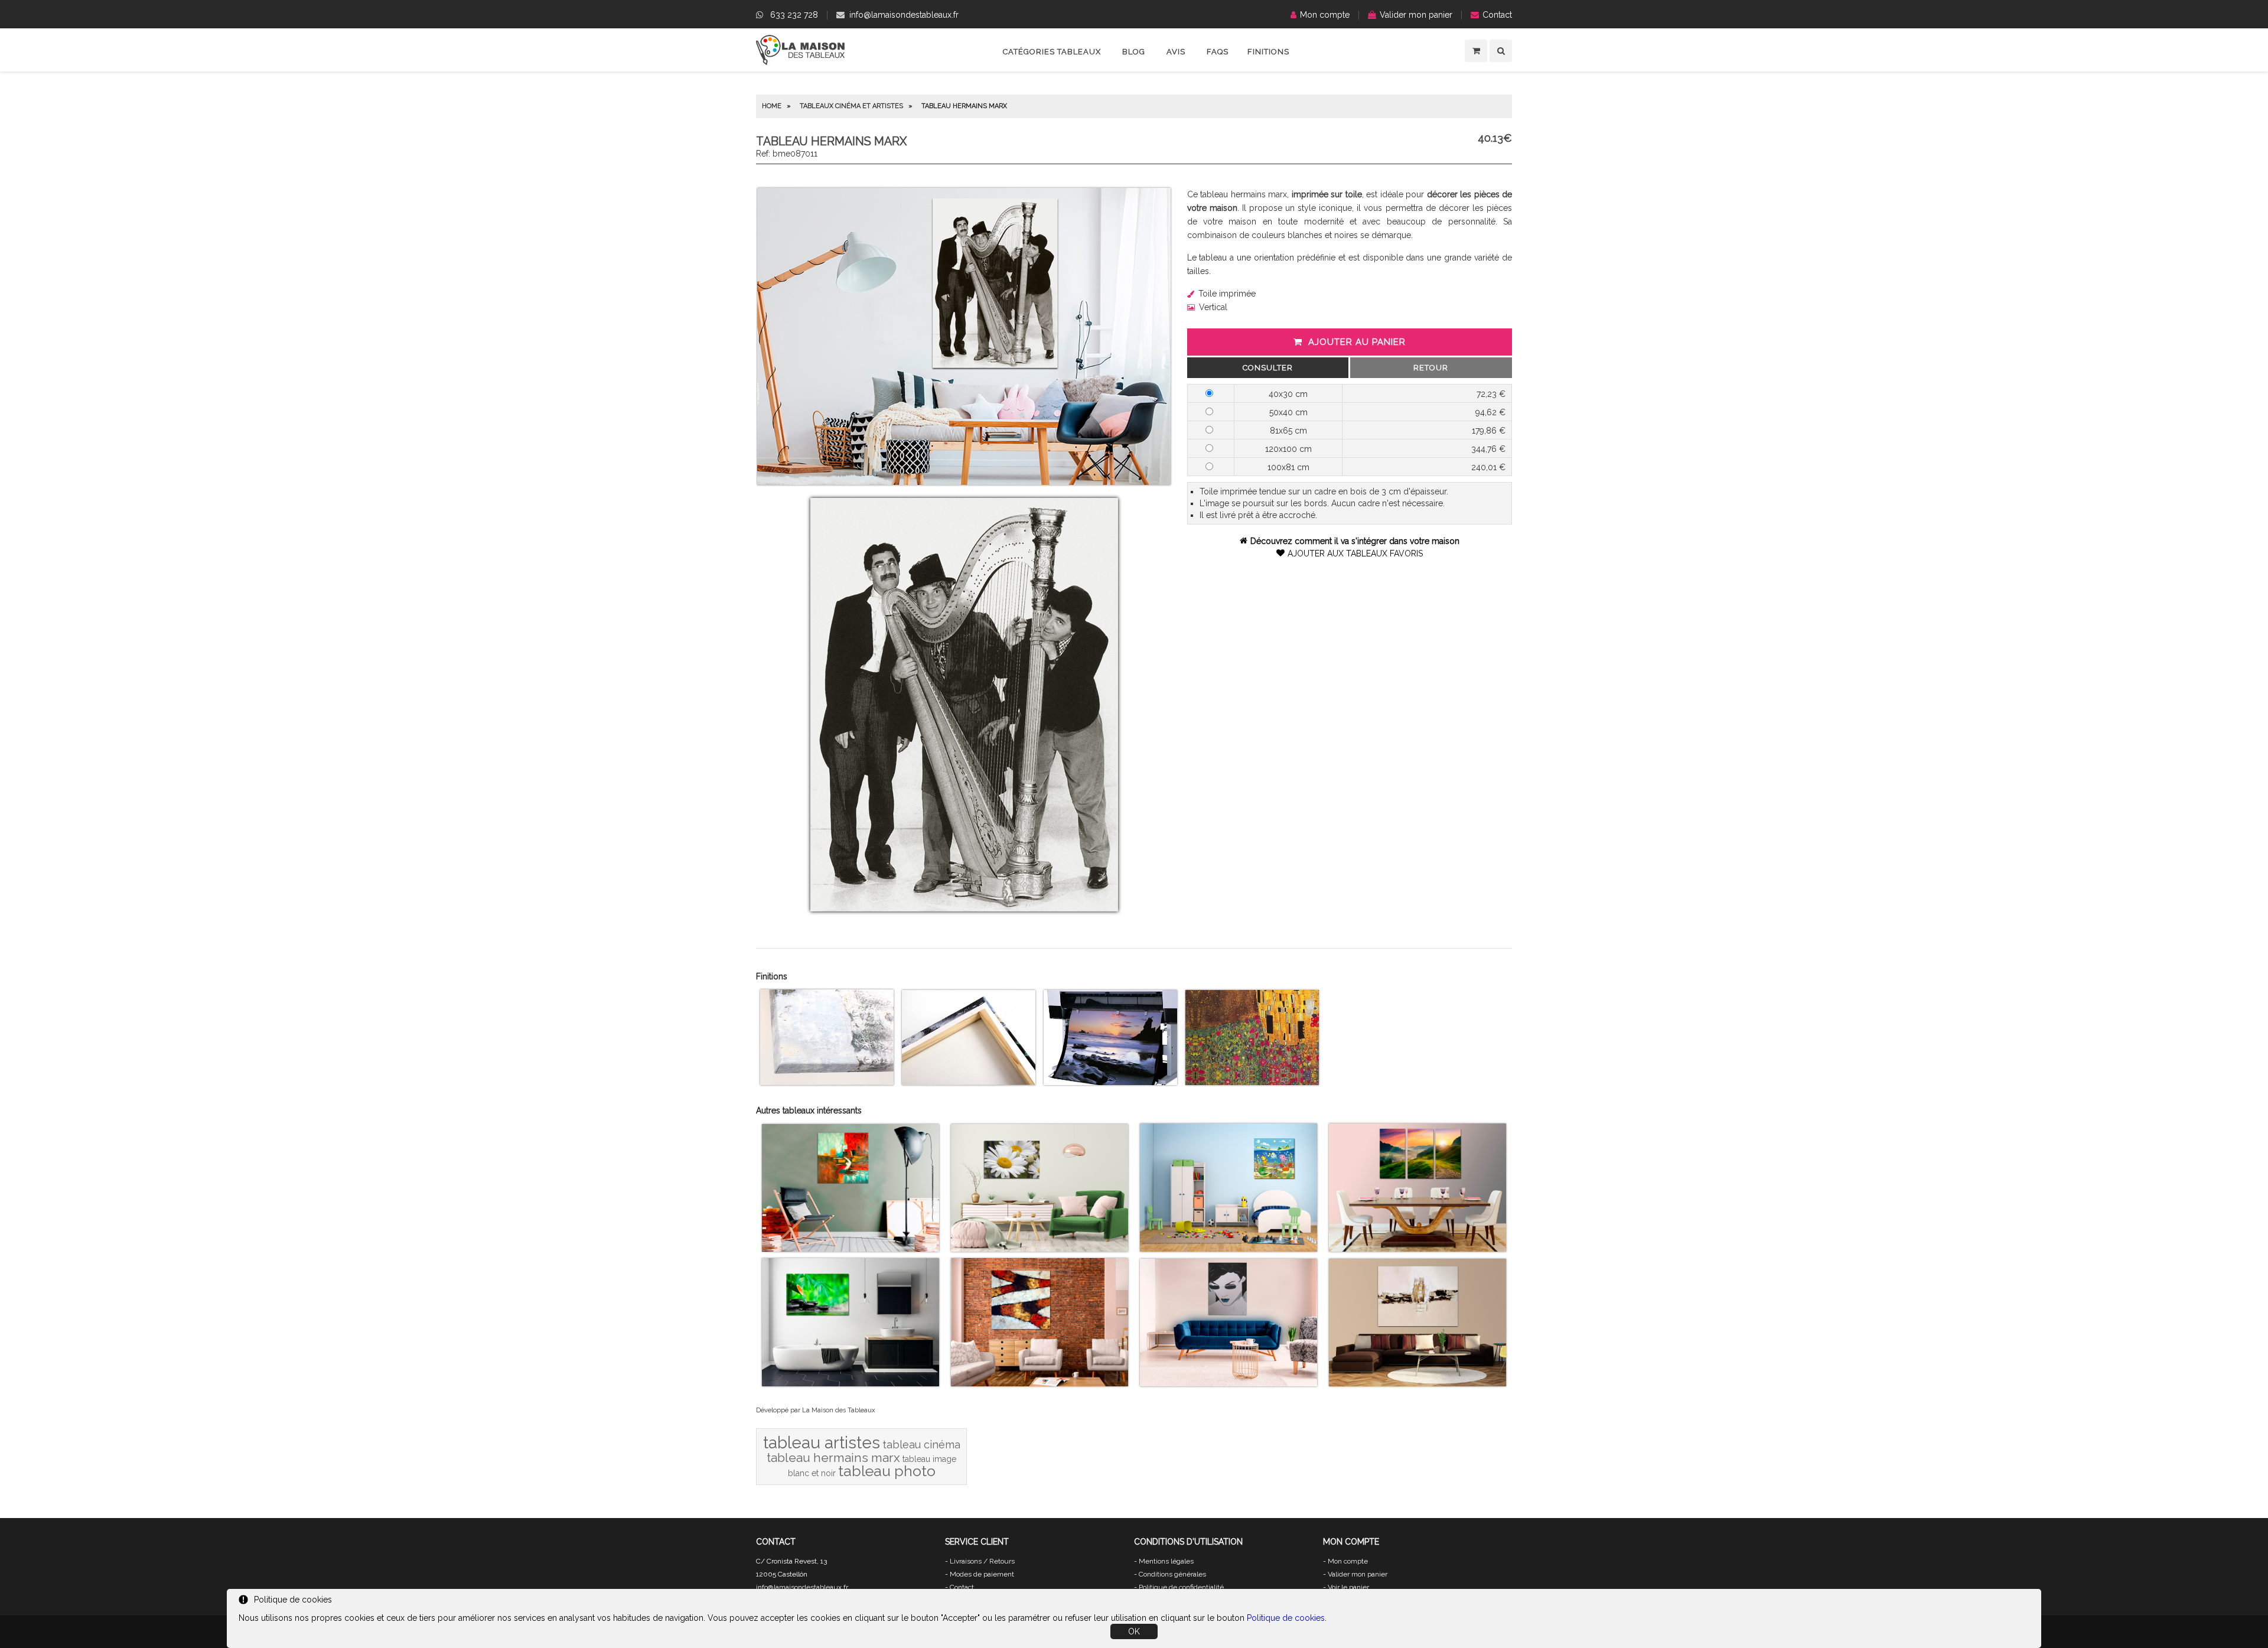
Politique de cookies (1286, 1618)
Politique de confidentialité (1181, 1587)
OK (1134, 1631)
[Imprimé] (1252, 1082)
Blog (1134, 52)
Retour (1431, 368)
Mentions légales (1166, 1561)
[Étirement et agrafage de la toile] (969, 1082)
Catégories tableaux (1052, 52)
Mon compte (1325, 15)
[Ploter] (1110, 1082)
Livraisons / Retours (982, 1561)
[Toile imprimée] (827, 1082)
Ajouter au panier (1357, 342)
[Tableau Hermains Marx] (964, 482)
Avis (1176, 52)
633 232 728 (794, 15)
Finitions (1268, 52)
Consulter (1268, 368)
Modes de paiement (982, 1574)
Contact (1497, 15)
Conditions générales (1172, 1574)
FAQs (1218, 52)
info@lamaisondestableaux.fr (904, 15)
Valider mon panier (1416, 15)
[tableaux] (800, 62)
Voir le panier (1348, 1587)
